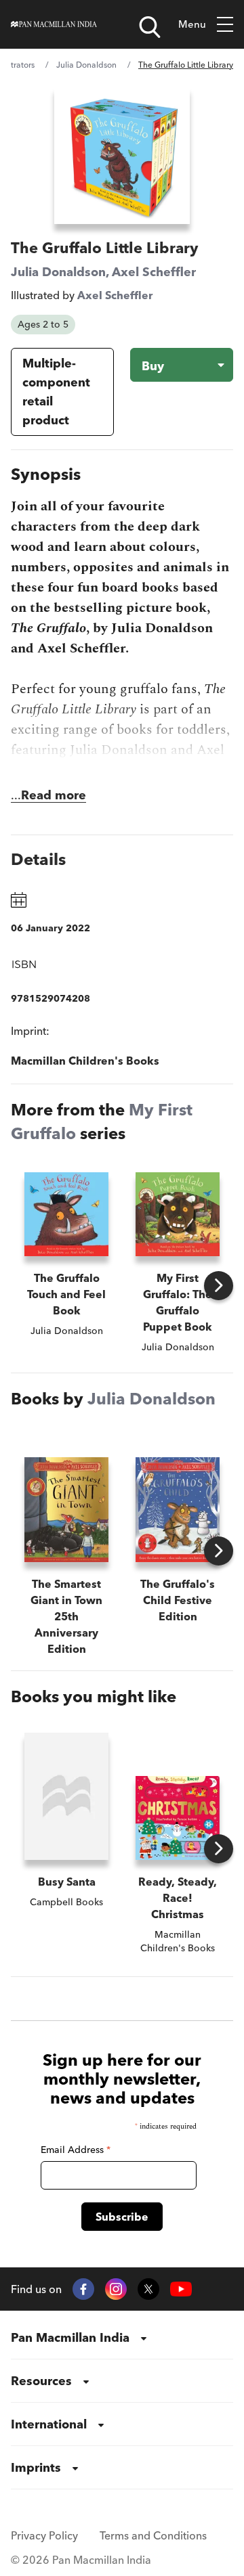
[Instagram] (116, 2289)
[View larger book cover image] (122, 155)
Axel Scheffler (154, 272)
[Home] (54, 24)
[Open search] (150, 27)
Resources (41, 2381)
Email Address (76, 2150)
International (49, 2424)
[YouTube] (181, 2289)
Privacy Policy (44, 2535)
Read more (54, 795)
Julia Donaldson (86, 65)
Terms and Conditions (153, 2535)
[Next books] (219, 1286)
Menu (192, 24)
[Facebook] (83, 2289)
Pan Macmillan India (70, 2337)
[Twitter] (148, 2289)
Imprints (36, 2467)
